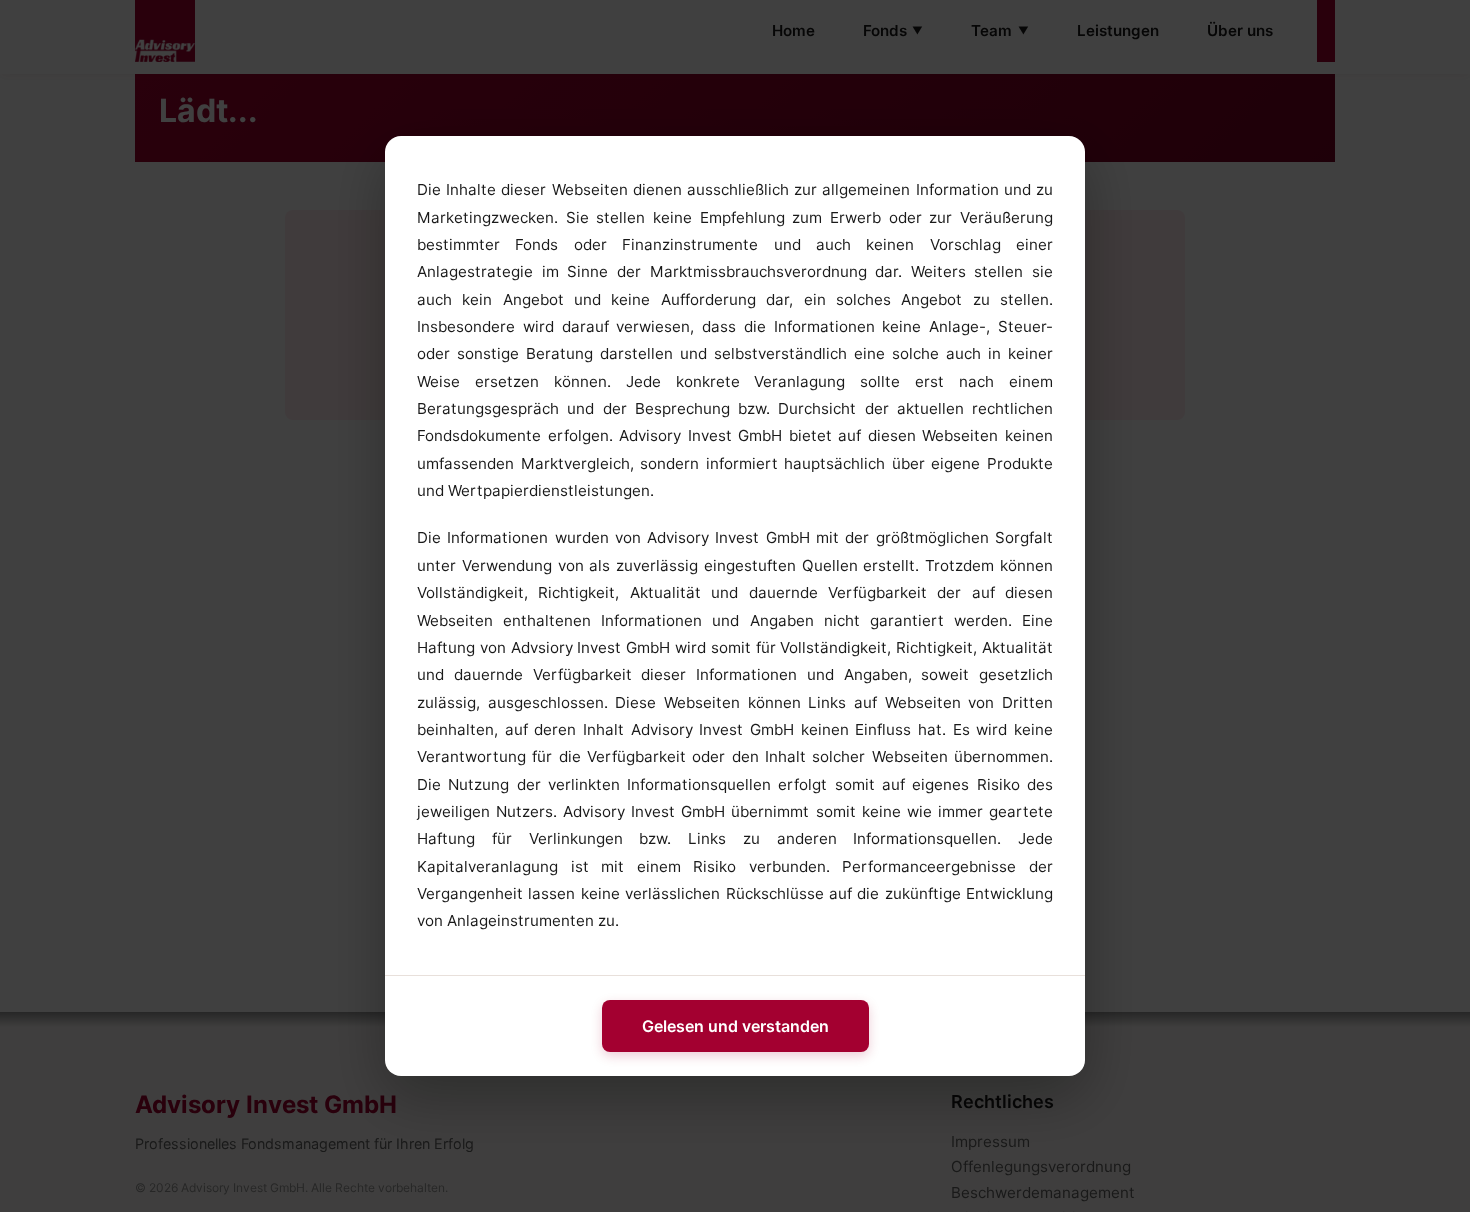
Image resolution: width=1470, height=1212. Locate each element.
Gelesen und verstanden (735, 1026)
